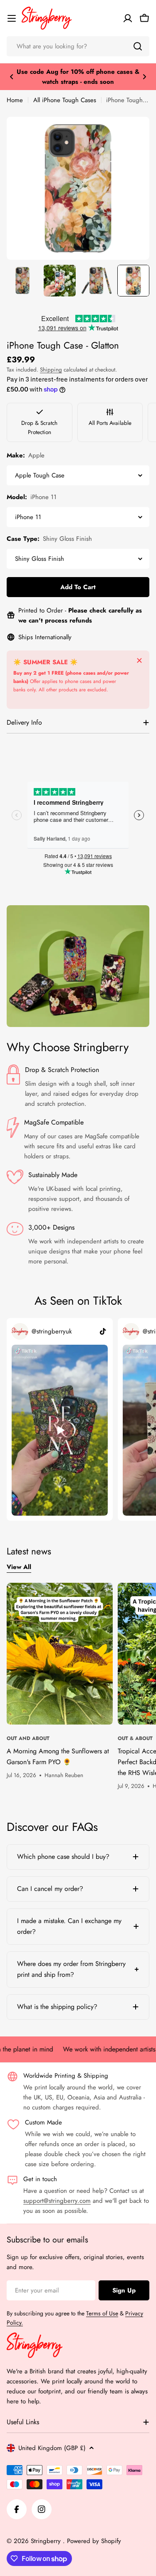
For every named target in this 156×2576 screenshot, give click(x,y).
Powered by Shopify (94, 2541)
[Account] (128, 18)
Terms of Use (102, 2313)
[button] (12, 77)
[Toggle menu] (12, 18)
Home (15, 100)
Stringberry (47, 2541)
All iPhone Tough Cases (65, 100)
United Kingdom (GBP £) (52, 2448)
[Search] (138, 46)
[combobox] (78, 46)
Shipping (51, 370)
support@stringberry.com (57, 2201)
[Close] (139, 660)
